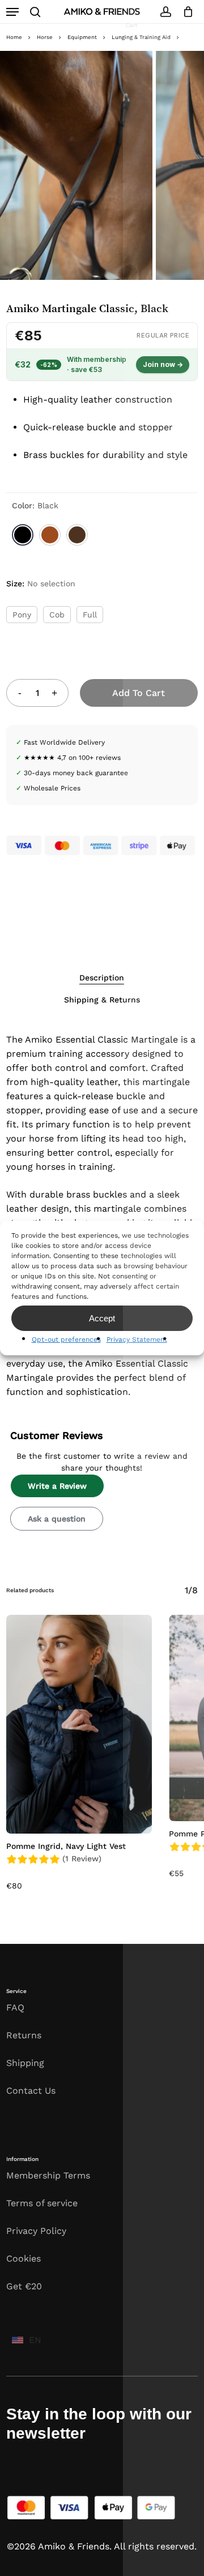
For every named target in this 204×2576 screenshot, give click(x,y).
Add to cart (139, 693)
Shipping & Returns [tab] (102, 1000)
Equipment (82, 37)
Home (14, 37)
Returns (24, 2035)
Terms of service (42, 2203)
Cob (57, 615)
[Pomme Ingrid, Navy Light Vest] (79, 1724)
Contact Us (31, 2091)
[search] (35, 12)
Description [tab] (102, 978)
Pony (22, 615)
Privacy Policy (36, 2231)
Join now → (163, 364)
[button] (12, 12)
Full (90, 615)
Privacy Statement (137, 1339)
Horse (45, 37)
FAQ (15, 2007)
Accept (102, 1318)
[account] (165, 12)
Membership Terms (48, 2175)
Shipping (25, 2063)
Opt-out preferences (66, 1339)
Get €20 (24, 2286)
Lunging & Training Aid (141, 37)
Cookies (24, 2259)
